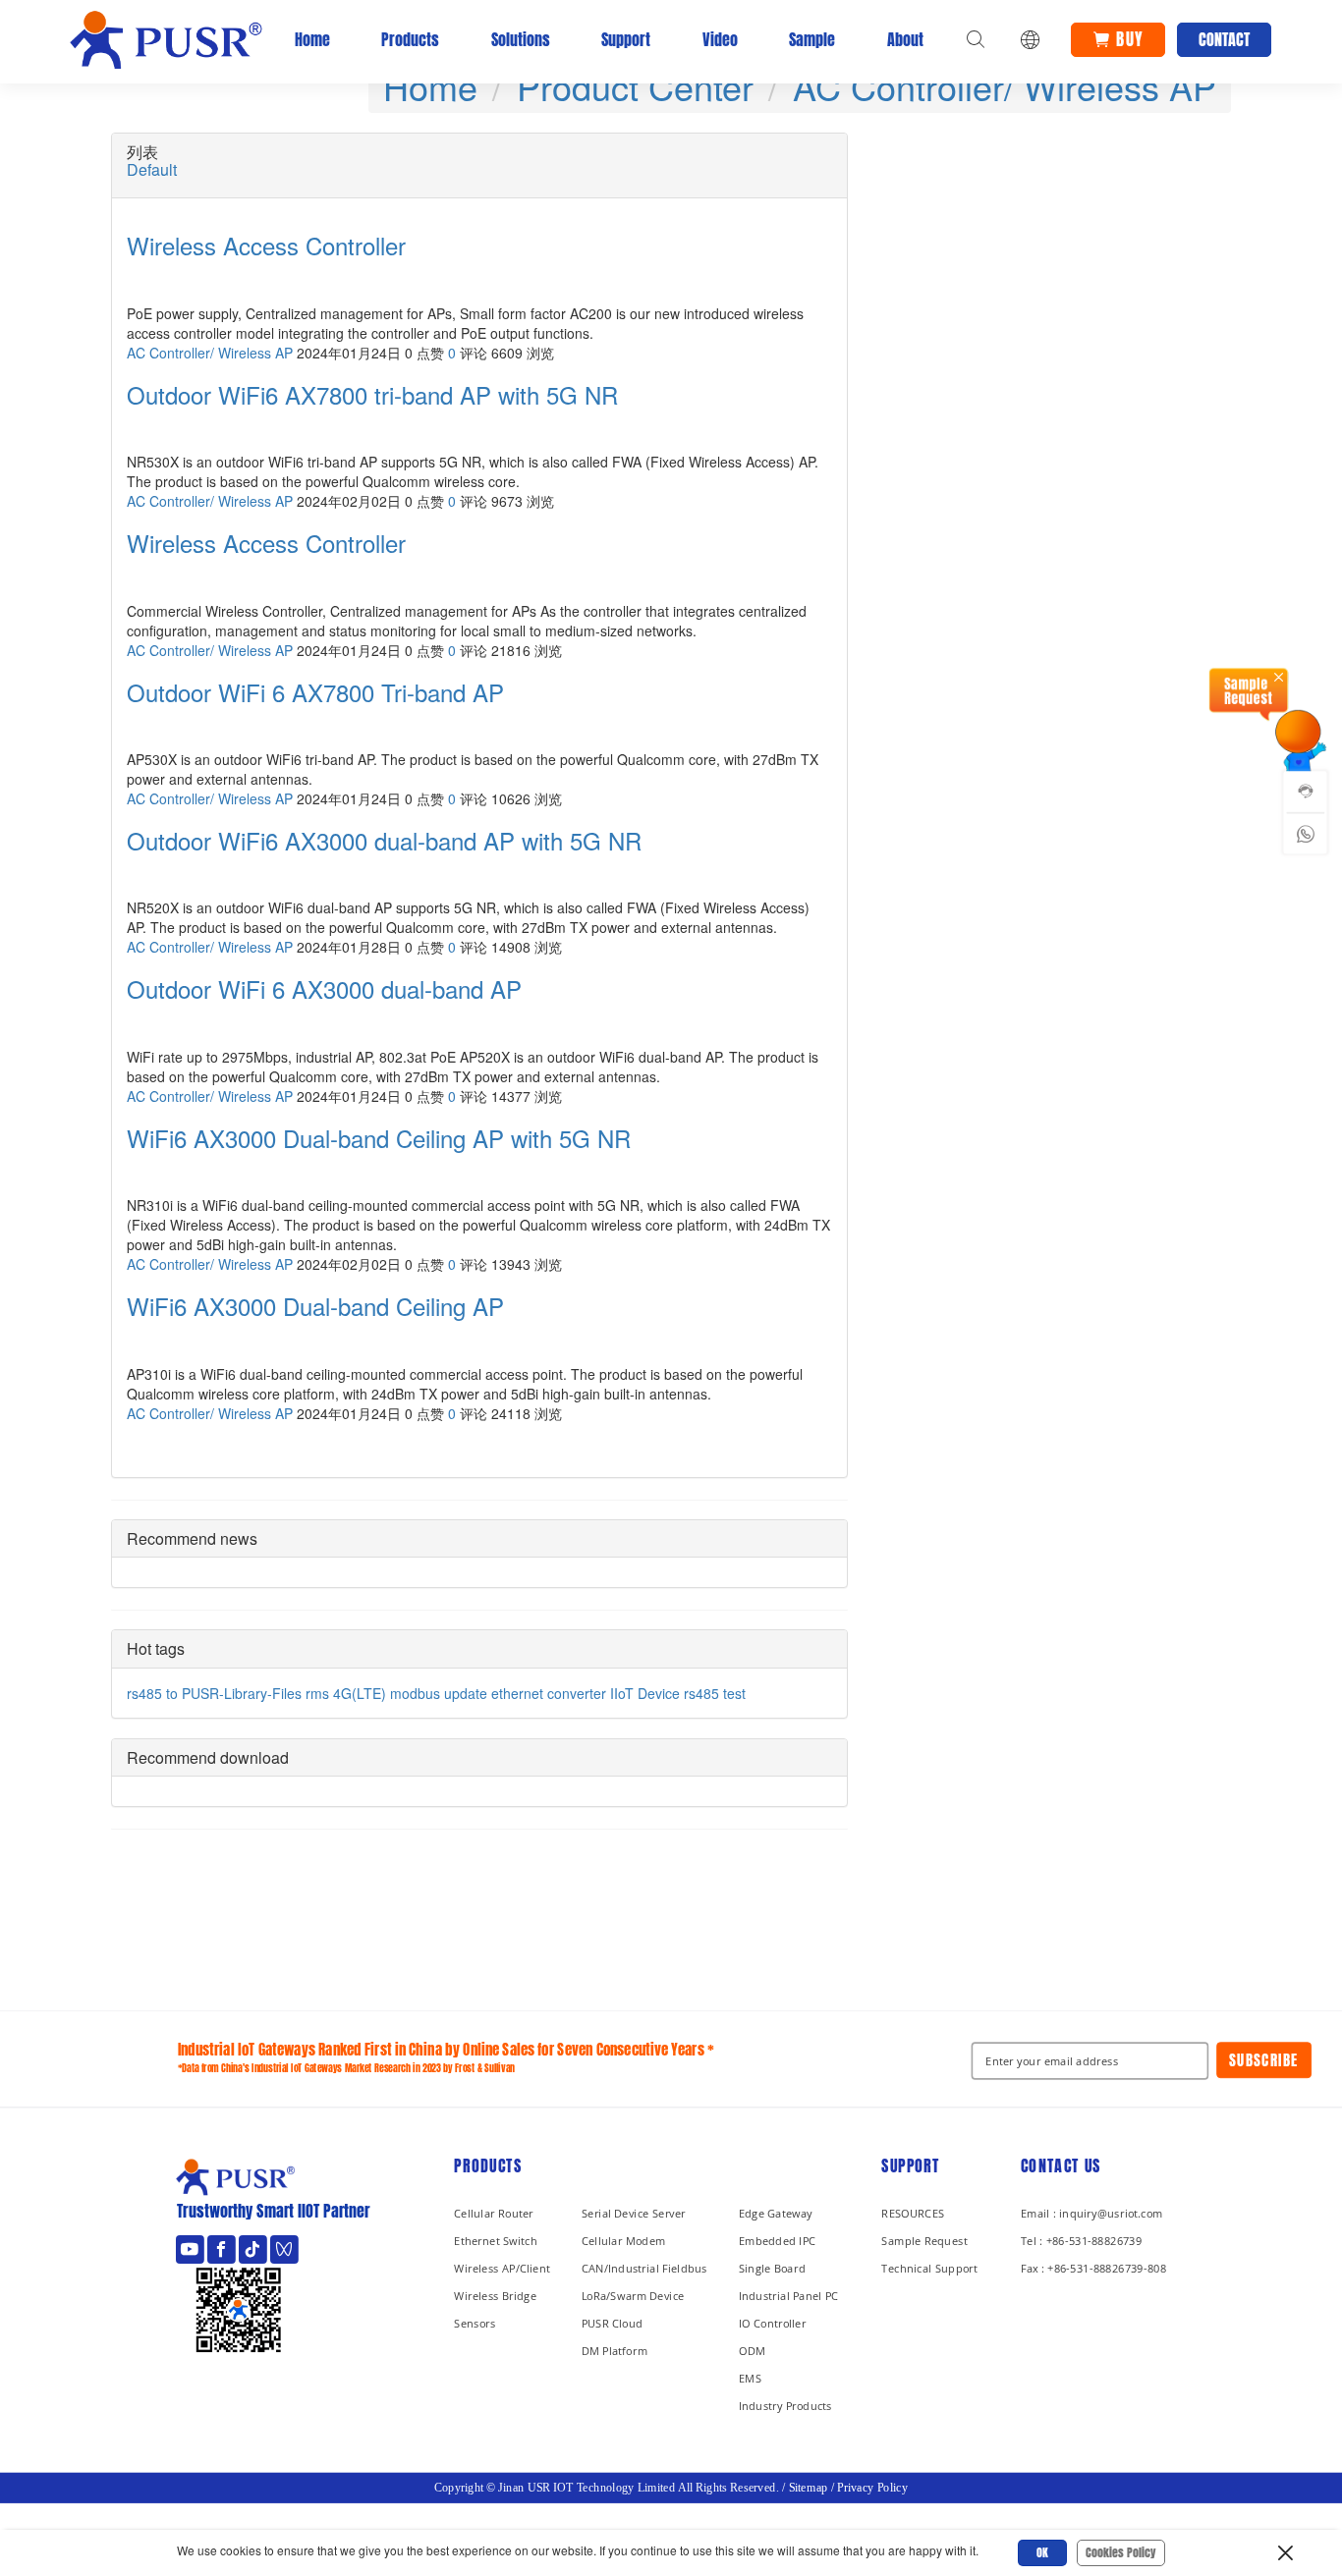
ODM (752, 2351)
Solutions (521, 39)
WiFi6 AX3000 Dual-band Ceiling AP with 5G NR (379, 1138)
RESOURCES (913, 2213)
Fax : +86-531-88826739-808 (1093, 2268)
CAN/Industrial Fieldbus (644, 2268)
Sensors (475, 2323)
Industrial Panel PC (789, 2296)
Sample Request (924, 2241)
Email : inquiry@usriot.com (1092, 2213)
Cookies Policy (1121, 2552)
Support (626, 39)
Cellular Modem (624, 2241)
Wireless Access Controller (266, 246)
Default (152, 170)
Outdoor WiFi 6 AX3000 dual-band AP (324, 989)
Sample (812, 39)
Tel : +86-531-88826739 (1081, 2241)
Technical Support (929, 2268)
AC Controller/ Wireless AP (1005, 86)
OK (1042, 2552)
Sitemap (809, 2489)
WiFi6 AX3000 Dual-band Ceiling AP (315, 1306)
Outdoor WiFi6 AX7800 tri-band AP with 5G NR (372, 395)
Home (312, 39)
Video (720, 39)
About (905, 39)
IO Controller (773, 2323)
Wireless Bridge (495, 2296)
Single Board (772, 2268)
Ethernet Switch (496, 2241)
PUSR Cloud (612, 2323)
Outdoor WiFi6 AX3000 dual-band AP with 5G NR (384, 841)
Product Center (635, 86)
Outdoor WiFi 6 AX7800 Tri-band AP (315, 692)
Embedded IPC (777, 2241)
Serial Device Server (634, 2213)
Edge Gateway (776, 2213)
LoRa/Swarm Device (633, 2296)
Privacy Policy (872, 2489)
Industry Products (785, 2406)
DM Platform (615, 2351)
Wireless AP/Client (502, 2268)
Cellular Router (494, 2213)
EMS (750, 2378)
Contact (1224, 39)
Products (410, 39)
